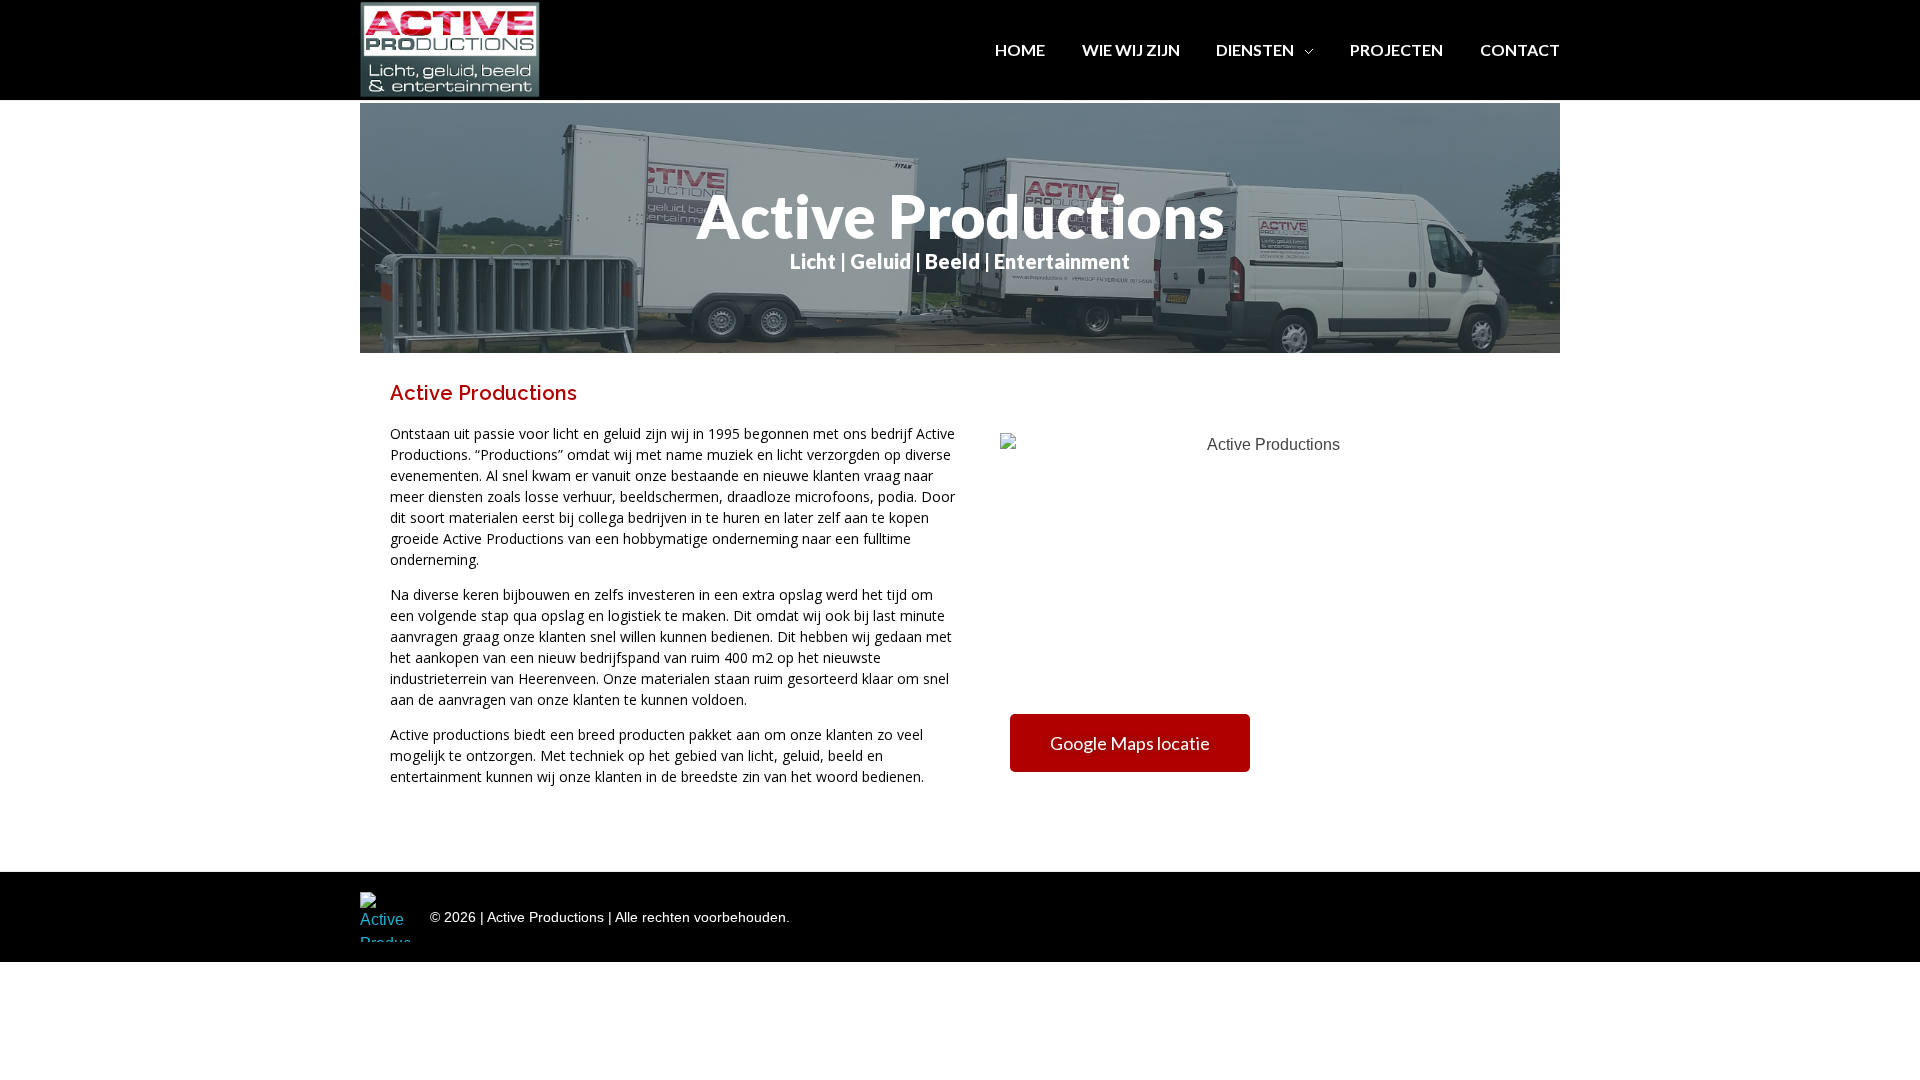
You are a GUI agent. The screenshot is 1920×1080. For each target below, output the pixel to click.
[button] (1130, 743)
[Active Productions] (385, 917)
